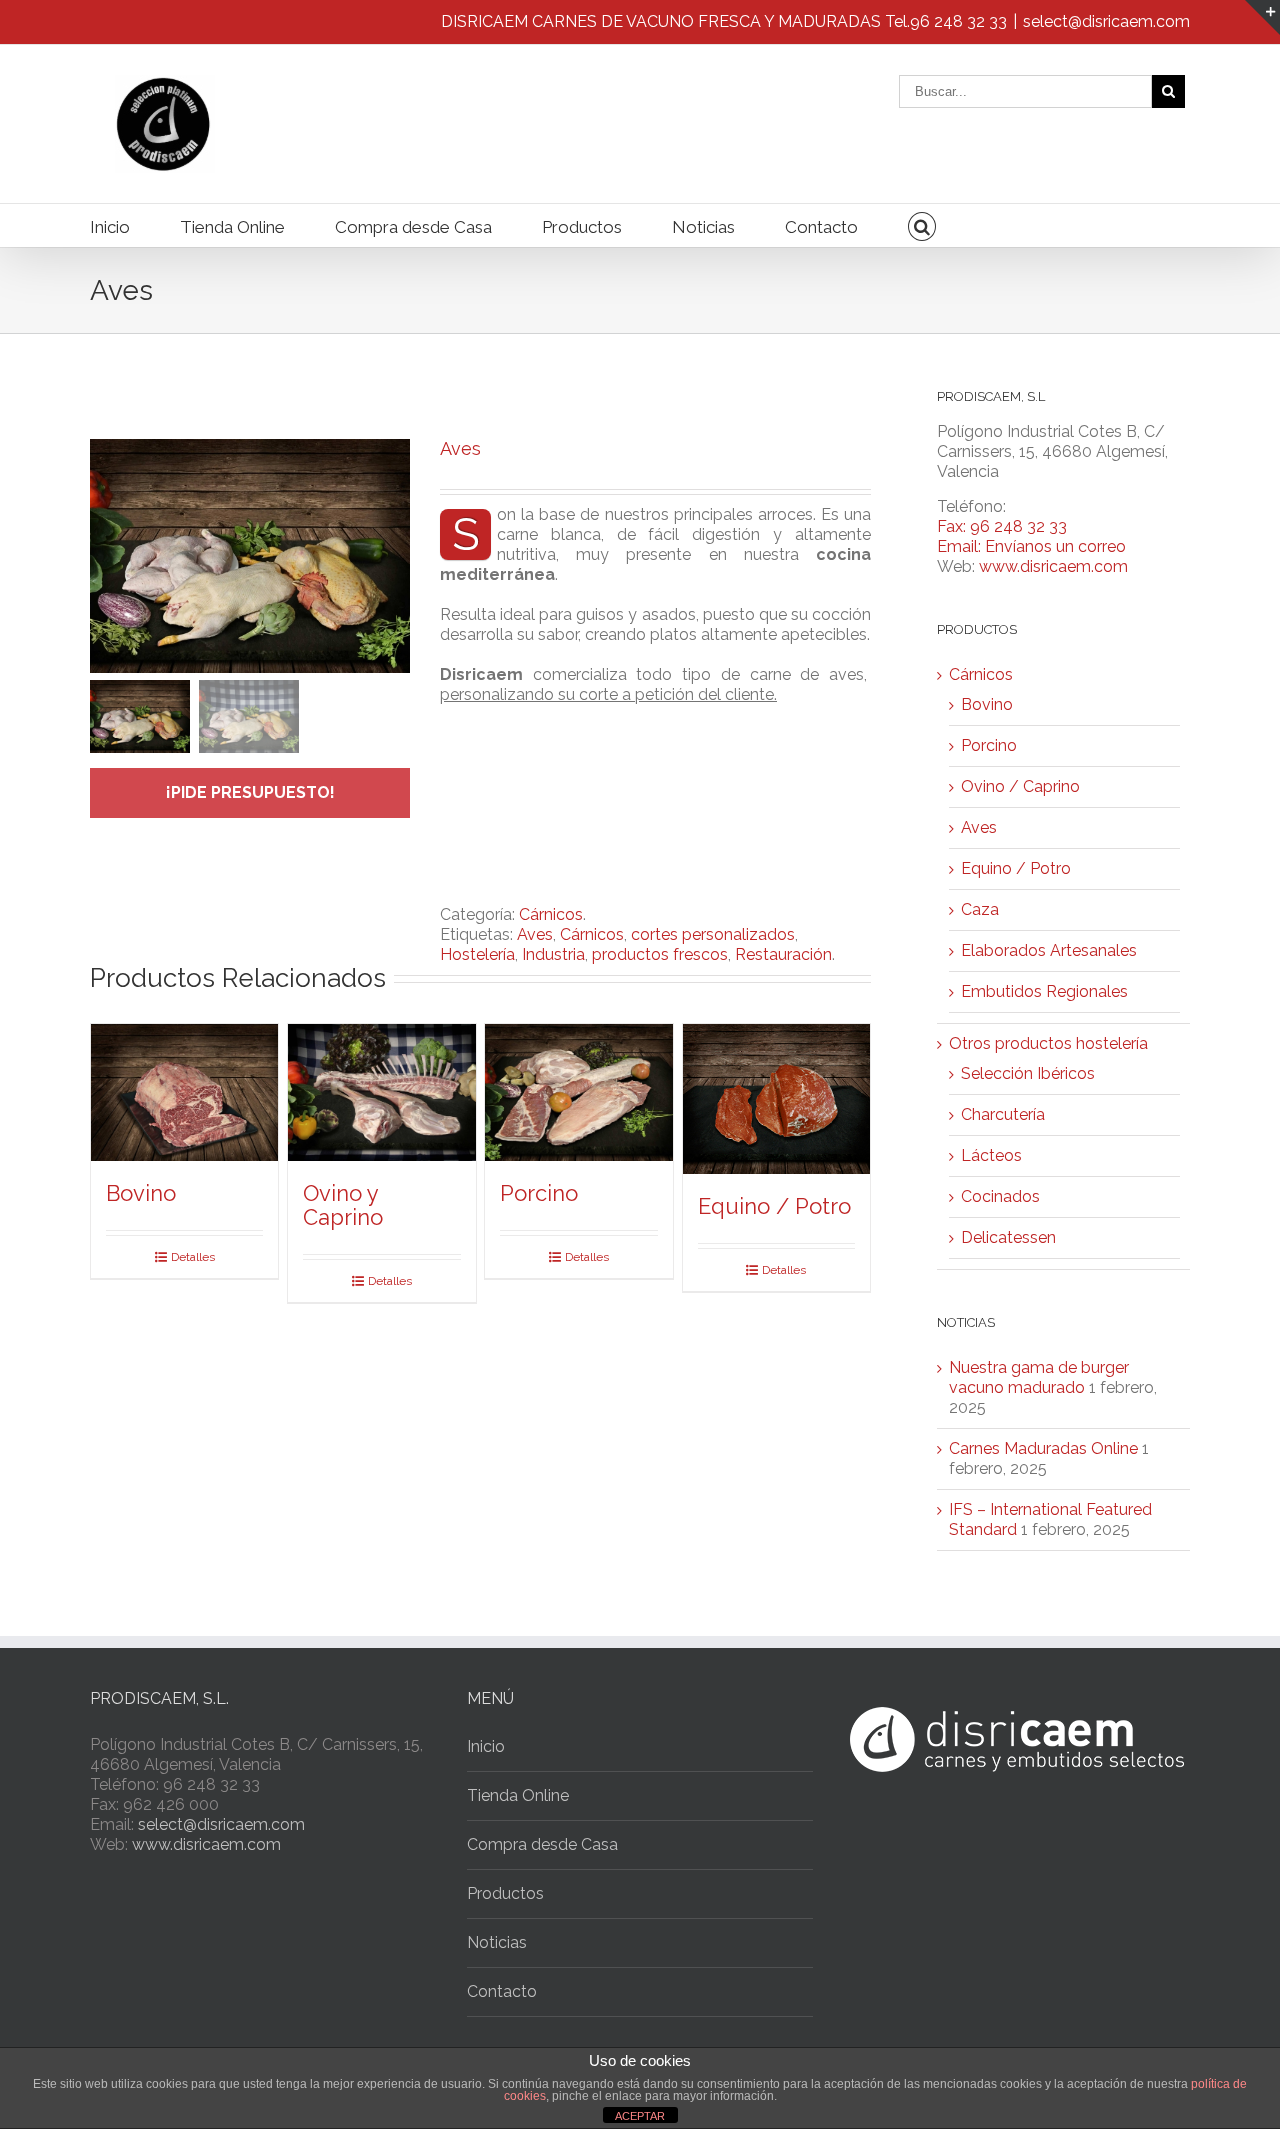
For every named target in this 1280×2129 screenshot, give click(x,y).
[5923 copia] (250, 556)
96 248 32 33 (958, 21)
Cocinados (1000, 1196)
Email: (961, 546)
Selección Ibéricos (1028, 1073)
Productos (582, 227)
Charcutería (1003, 1114)
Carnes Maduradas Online (1043, 1448)
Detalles (193, 1257)
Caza (980, 909)
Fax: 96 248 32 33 (1002, 526)
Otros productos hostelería (1048, 1043)
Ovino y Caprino (343, 1205)
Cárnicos (551, 914)
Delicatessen (1008, 1237)
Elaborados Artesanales (1049, 950)
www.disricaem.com (1053, 566)
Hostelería (477, 954)
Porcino (539, 1193)
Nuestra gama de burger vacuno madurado (1039, 1377)
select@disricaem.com (1106, 21)
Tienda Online (232, 227)
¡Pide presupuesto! (250, 792)
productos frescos (660, 954)
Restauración (783, 954)
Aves (535, 934)
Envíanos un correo (1055, 546)
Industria (553, 954)
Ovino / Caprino (1020, 786)
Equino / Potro (774, 1206)
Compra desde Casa (413, 227)
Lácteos (991, 1155)
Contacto (821, 227)
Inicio (110, 227)
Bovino (141, 1193)
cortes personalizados (713, 934)
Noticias (703, 227)
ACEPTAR (640, 2116)
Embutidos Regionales (1044, 991)
